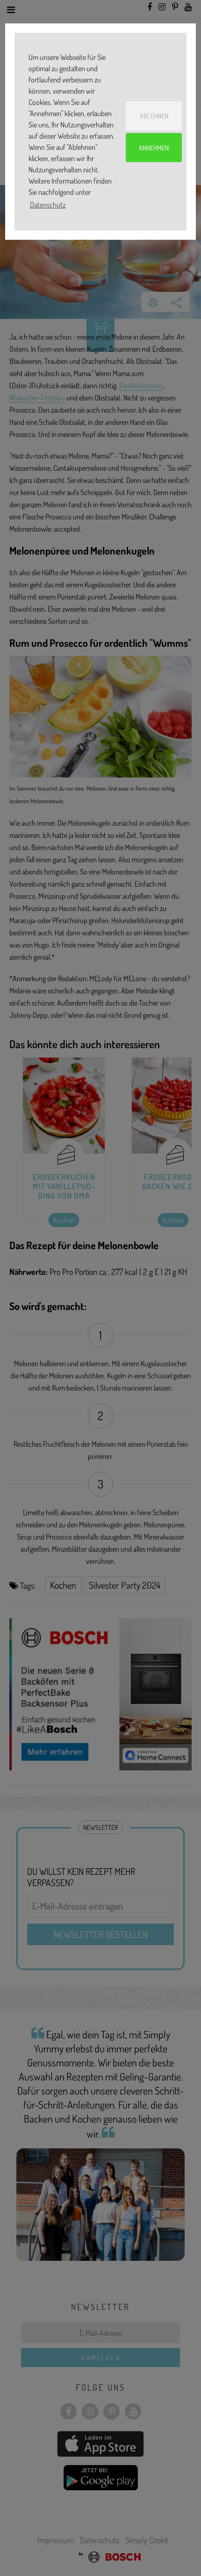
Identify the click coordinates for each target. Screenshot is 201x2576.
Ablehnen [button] (154, 116)
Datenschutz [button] (48, 205)
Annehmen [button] (154, 148)
